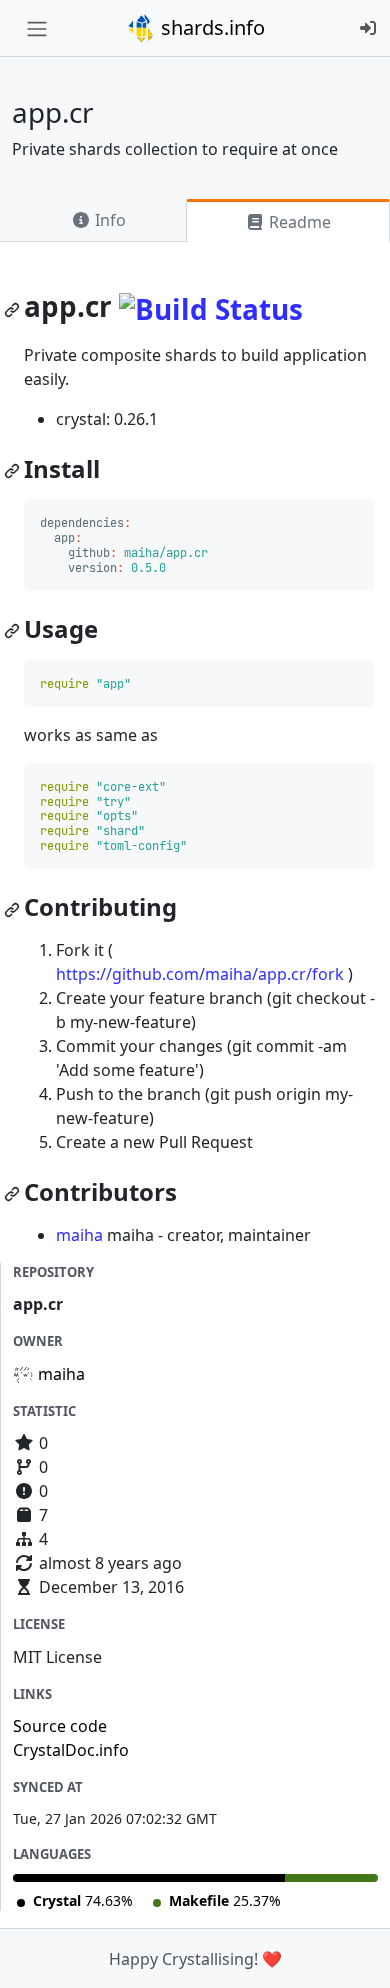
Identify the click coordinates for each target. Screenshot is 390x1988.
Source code (60, 1726)
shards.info (210, 27)
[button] (353, 1953)
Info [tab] (108, 220)
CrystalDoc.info (71, 1750)
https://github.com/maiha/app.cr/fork (200, 974)
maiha (79, 1235)
